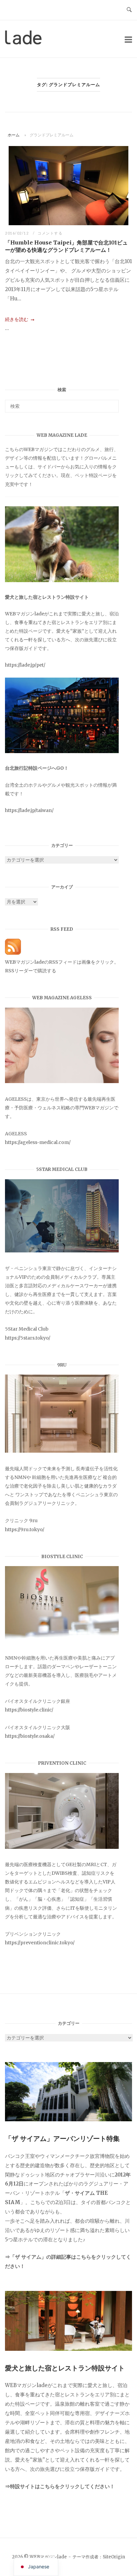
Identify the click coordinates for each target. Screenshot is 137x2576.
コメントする (50, 233)
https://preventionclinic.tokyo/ (40, 1943)
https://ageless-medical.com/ (38, 1142)
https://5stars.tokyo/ (28, 1338)
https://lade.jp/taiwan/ (29, 810)
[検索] (111, 403)
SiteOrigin (114, 2557)
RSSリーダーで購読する (31, 971)
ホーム (14, 135)
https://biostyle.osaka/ (30, 1736)
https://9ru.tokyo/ (25, 1529)
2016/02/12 (17, 233)
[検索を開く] (129, 10)
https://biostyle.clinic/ (29, 1710)
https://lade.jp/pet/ (25, 665)
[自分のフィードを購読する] (13, 953)
